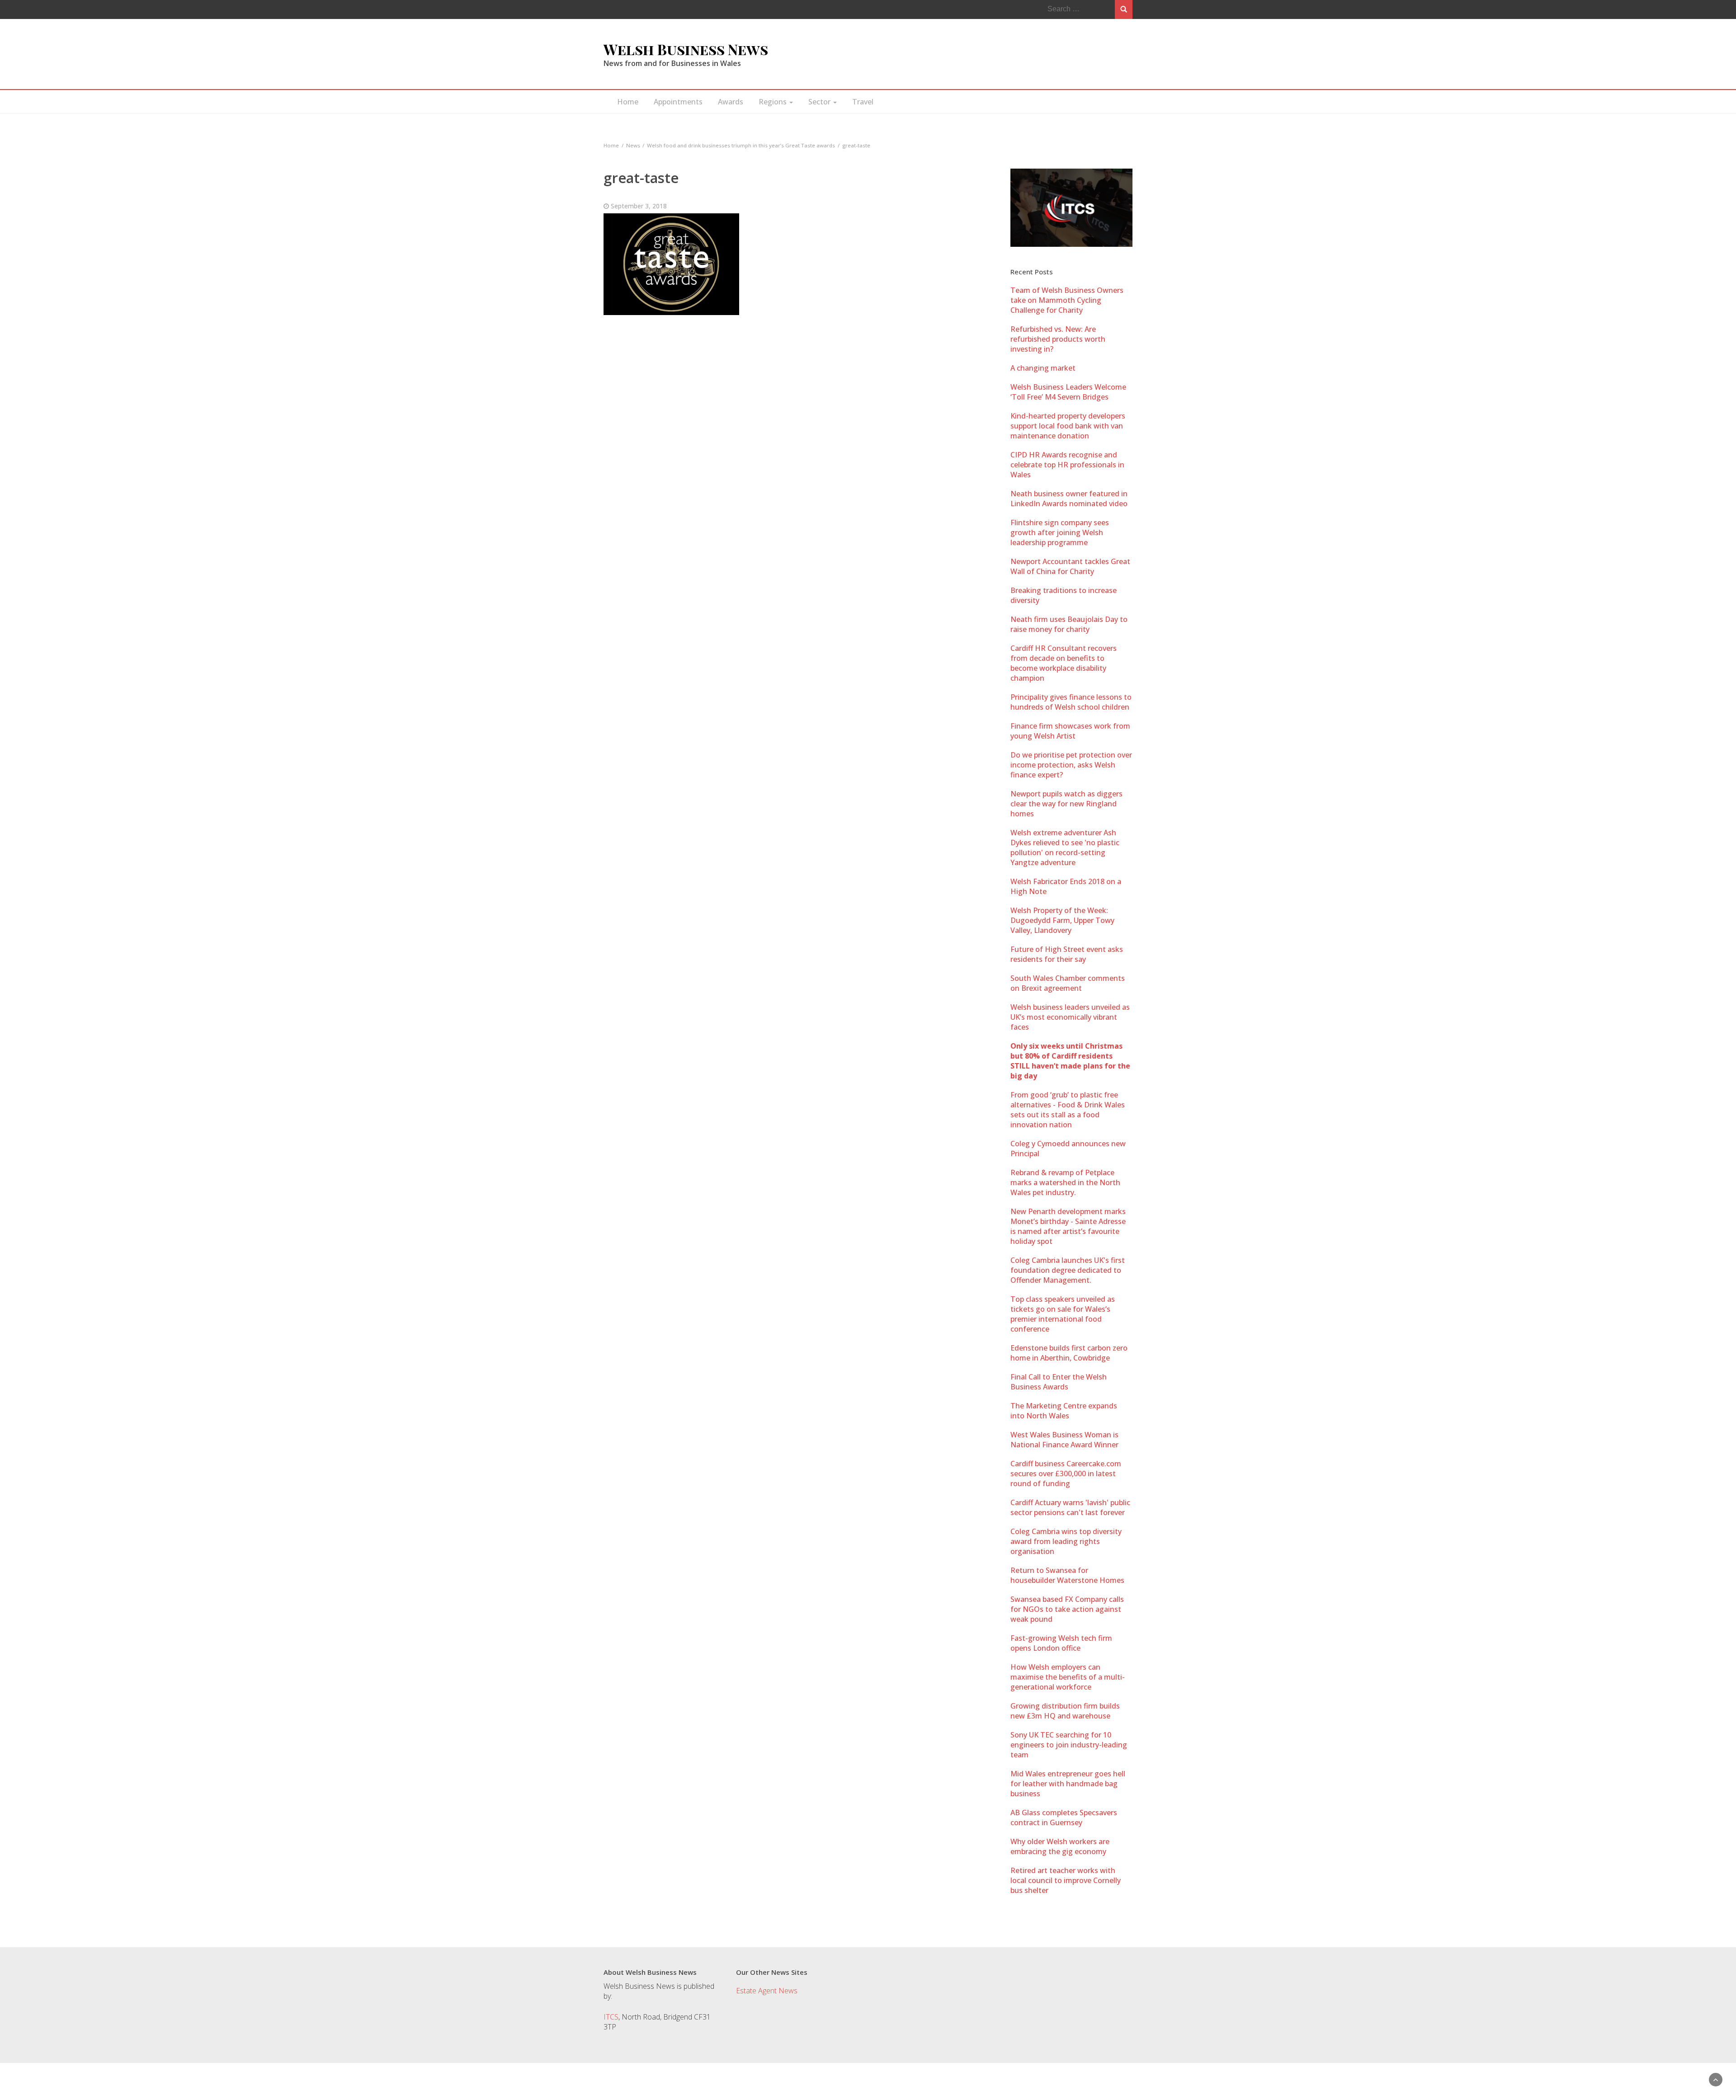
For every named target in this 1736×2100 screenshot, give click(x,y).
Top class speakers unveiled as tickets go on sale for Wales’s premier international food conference (1063, 1314)
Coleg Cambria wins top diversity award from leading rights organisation (1066, 1541)
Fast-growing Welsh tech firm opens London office (1061, 1643)
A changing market (1043, 368)
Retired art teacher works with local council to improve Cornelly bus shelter (1066, 1880)
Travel (863, 102)
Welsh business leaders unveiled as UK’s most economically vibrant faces (1070, 1017)
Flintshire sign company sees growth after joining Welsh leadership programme (1060, 532)
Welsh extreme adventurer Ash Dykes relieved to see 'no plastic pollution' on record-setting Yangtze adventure (1065, 848)
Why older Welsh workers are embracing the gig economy (1060, 1846)
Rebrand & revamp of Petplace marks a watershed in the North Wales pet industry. (1065, 1182)
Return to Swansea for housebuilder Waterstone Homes (1067, 1575)
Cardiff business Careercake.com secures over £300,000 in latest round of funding (1066, 1474)
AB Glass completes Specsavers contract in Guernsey (1064, 1817)
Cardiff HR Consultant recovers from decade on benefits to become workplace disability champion (1064, 663)
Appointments (678, 102)
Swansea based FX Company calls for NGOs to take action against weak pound (1067, 1609)
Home (628, 102)
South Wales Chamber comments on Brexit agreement (1068, 983)
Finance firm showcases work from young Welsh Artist (1070, 731)
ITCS (611, 2017)
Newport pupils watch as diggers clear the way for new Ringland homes (1066, 804)
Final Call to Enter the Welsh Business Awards (1059, 1382)
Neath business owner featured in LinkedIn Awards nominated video (1069, 499)
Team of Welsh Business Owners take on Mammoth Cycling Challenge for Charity (1067, 300)
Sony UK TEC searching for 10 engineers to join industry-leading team (1069, 1745)
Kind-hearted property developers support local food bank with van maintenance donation (1068, 426)
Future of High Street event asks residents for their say (1067, 954)
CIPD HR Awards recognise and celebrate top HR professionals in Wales (1067, 465)
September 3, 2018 (639, 206)
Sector (820, 102)
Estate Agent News (767, 1991)
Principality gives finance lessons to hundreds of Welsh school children (1071, 702)
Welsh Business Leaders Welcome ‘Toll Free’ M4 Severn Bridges (1068, 392)
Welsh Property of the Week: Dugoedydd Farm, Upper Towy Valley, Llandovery (1062, 920)
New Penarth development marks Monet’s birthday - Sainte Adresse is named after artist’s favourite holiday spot (1068, 1226)
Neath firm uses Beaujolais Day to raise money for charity (1069, 624)
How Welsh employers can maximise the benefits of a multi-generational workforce (1068, 1677)
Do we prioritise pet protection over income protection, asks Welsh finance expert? (1071, 765)
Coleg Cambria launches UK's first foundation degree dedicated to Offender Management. (1068, 1270)
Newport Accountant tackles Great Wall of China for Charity (1070, 566)
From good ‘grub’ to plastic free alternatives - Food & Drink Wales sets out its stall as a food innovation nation (1068, 1110)
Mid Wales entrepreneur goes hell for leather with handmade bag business (1068, 1784)
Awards (731, 102)
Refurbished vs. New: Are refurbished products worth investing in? (1058, 339)
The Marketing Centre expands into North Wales (1064, 1411)
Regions (774, 102)
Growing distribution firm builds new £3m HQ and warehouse (1065, 1711)
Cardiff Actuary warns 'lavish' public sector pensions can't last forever (1070, 1507)
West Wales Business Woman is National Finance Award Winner (1064, 1440)
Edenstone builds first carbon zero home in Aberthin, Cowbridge (1069, 1353)
